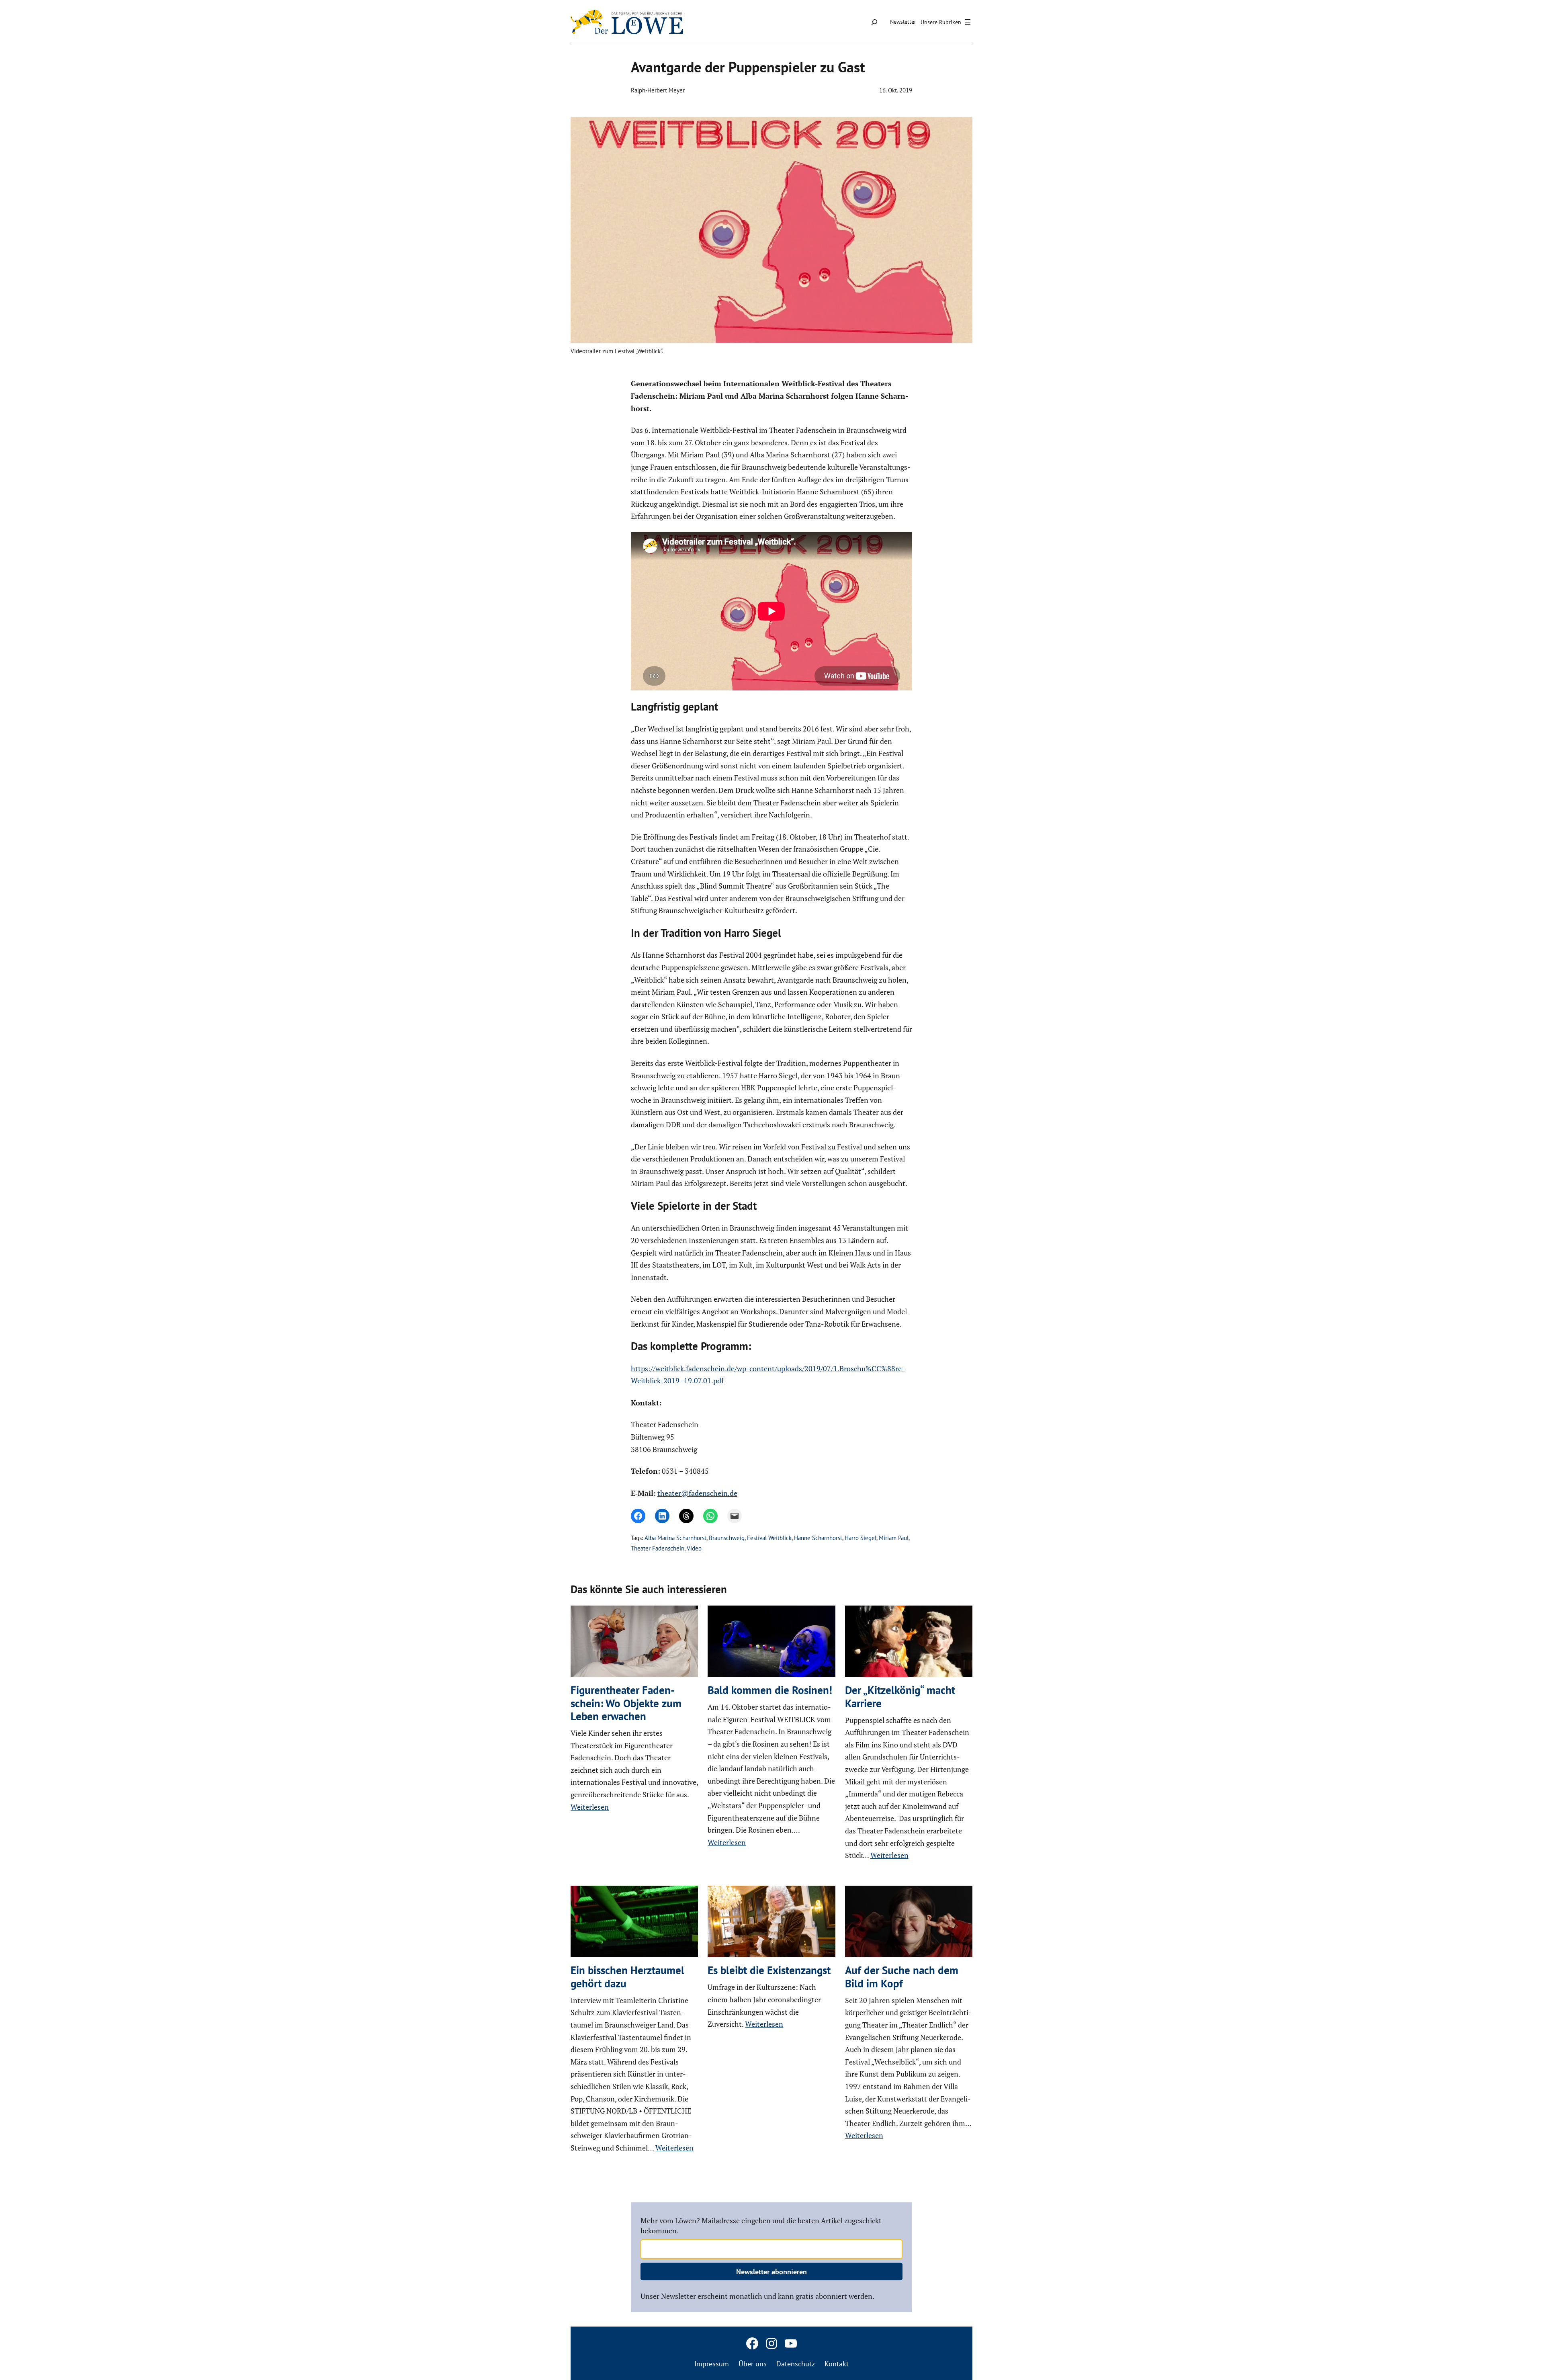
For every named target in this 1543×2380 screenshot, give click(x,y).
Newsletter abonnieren (771, 1215)
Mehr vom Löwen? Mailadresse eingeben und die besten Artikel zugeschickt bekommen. (597, 1166)
